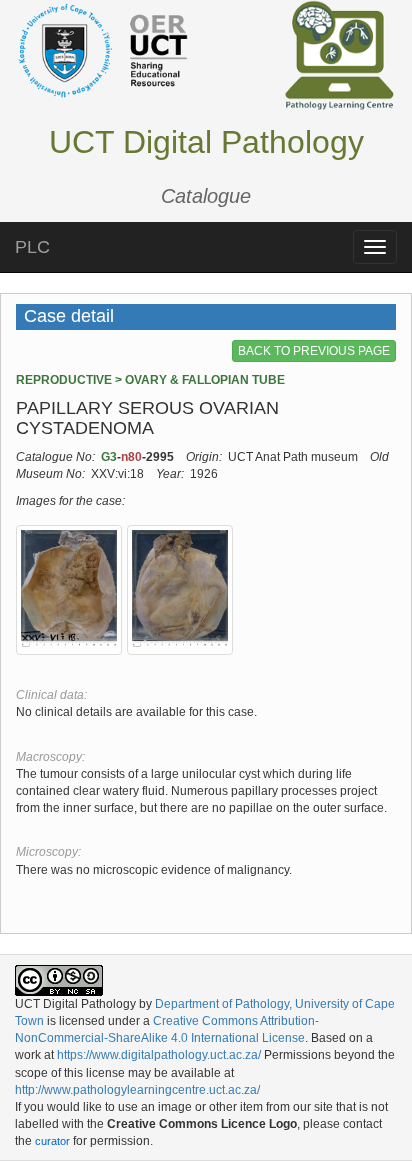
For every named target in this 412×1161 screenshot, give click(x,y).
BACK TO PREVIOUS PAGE (314, 351)
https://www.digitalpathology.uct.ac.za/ (159, 1055)
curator (52, 1141)
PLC (32, 247)
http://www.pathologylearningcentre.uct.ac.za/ (137, 1090)
